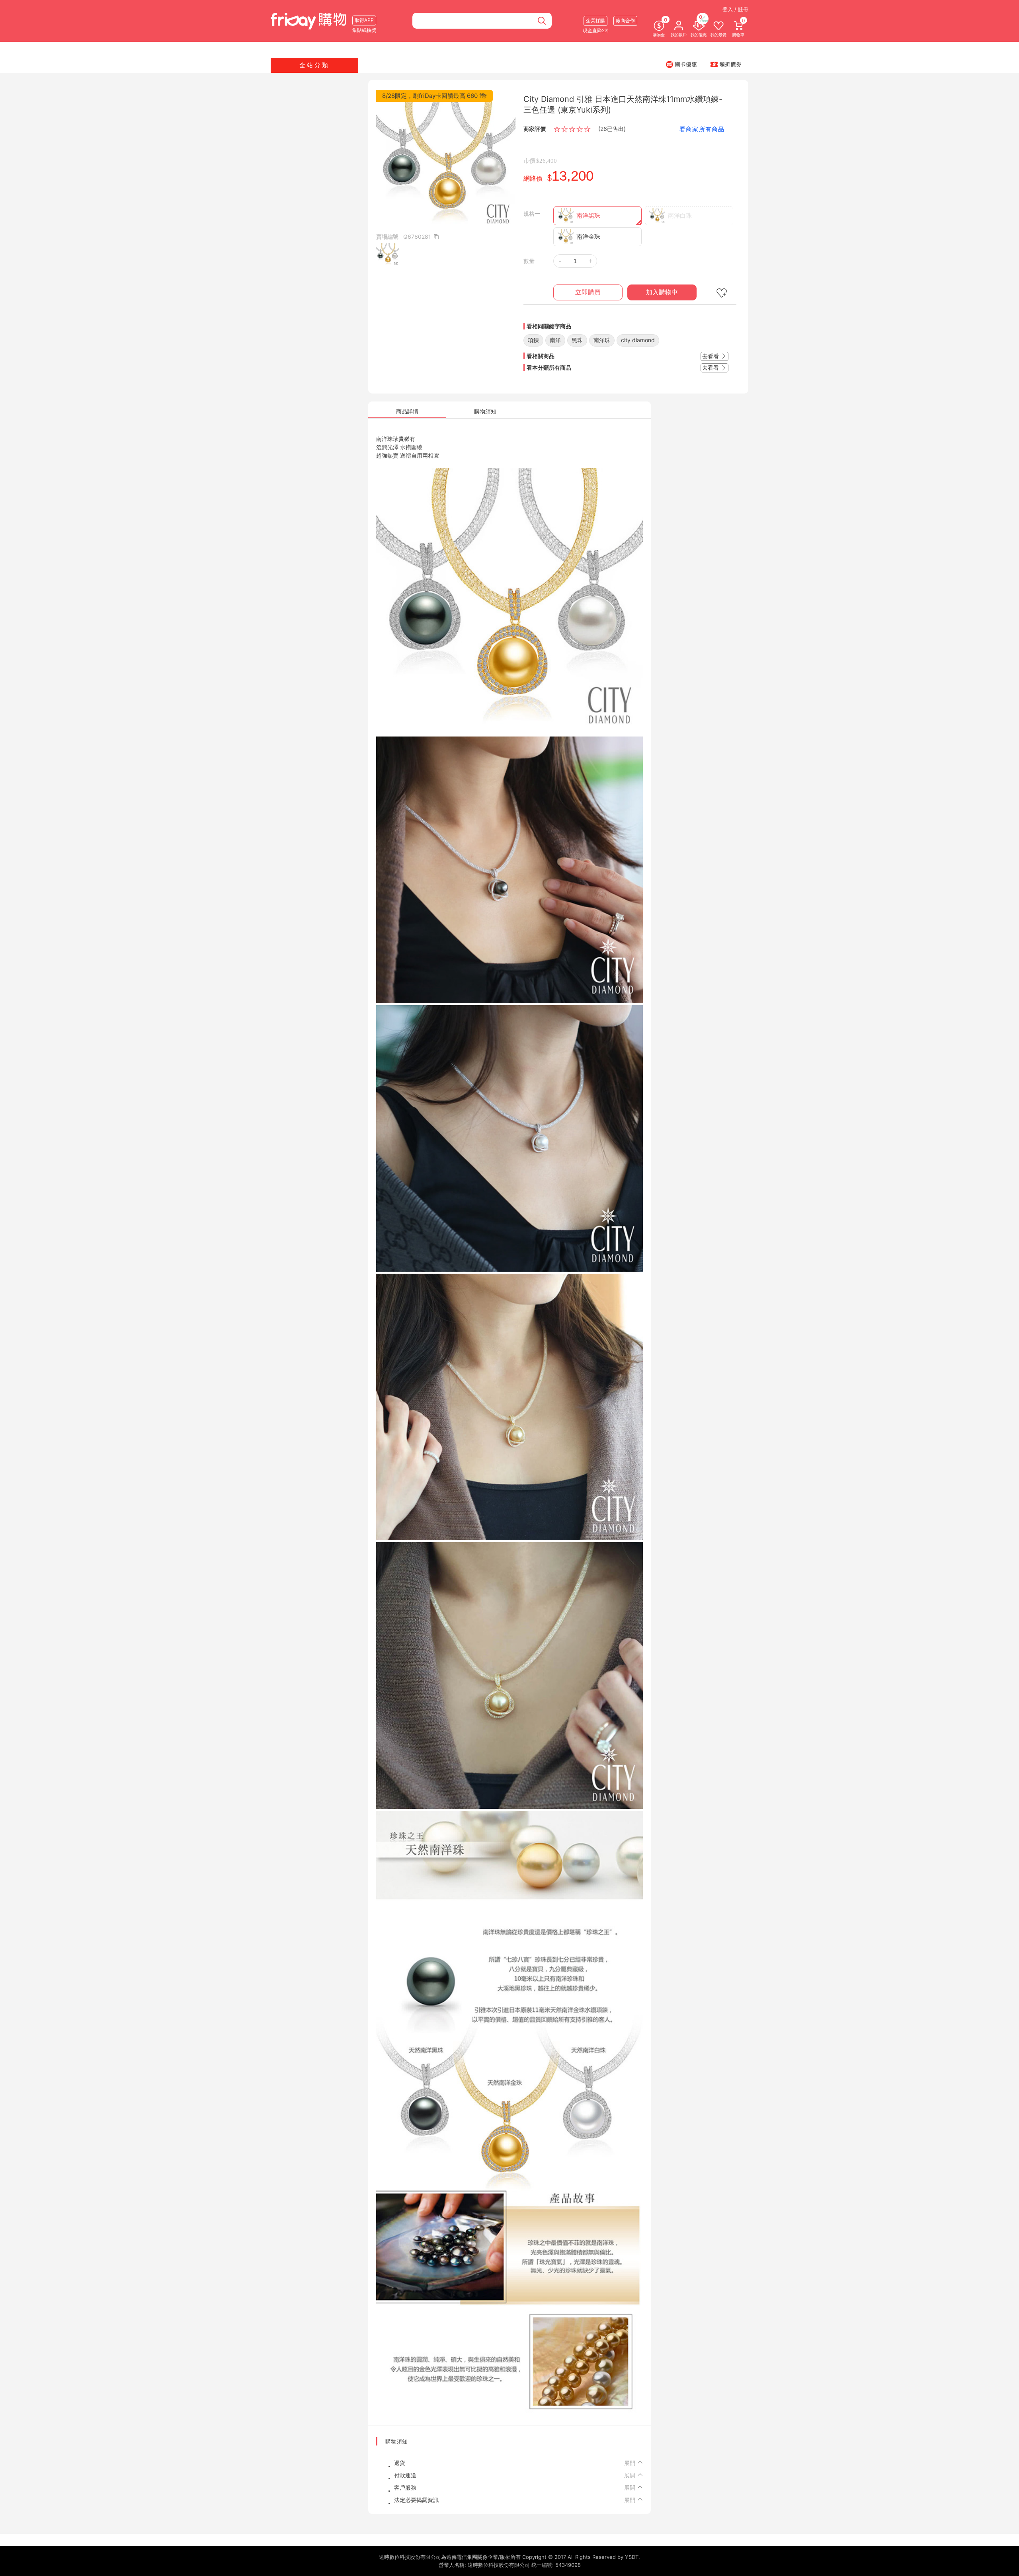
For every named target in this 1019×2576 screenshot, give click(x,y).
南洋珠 (602, 340)
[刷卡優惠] (681, 64)
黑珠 (577, 340)
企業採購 (595, 20)
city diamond (638, 340)
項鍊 (533, 340)
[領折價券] (726, 64)
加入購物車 (662, 292)
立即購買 (588, 292)
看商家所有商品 (702, 129)
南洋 (555, 340)
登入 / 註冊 (735, 9)
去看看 (711, 356)
